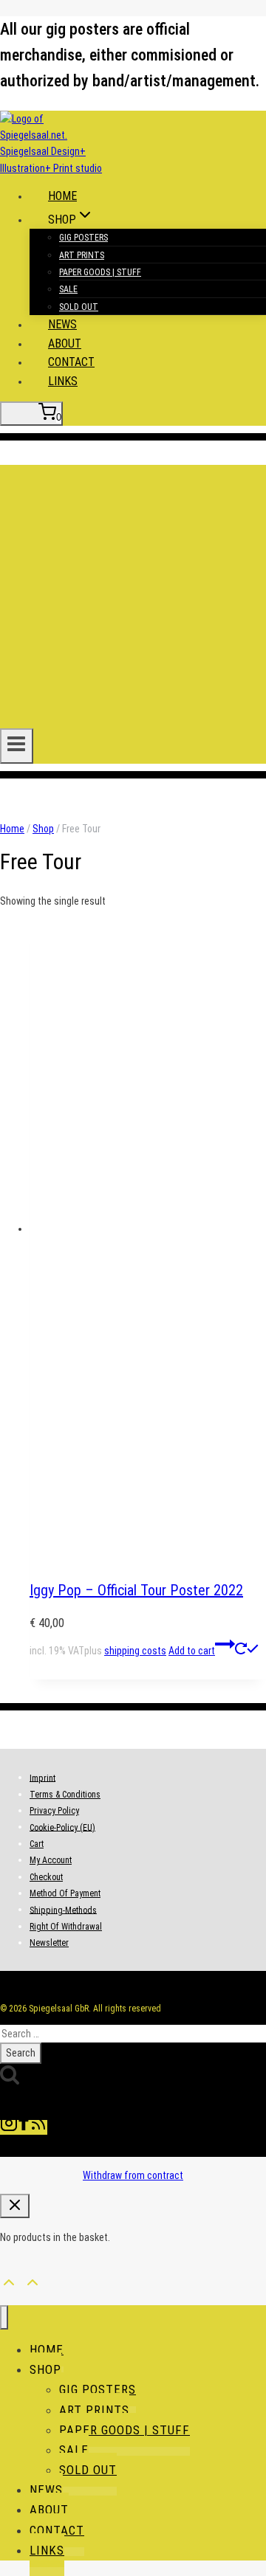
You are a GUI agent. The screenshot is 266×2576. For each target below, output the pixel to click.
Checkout (46, 1877)
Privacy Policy (54, 1811)
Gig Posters (83, 238)
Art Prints (82, 255)
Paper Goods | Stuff (100, 272)
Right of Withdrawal (66, 1927)
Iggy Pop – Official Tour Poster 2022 (136, 1590)
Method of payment (65, 1893)
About (65, 343)
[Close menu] (4, 2317)
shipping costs (135, 1651)
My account (51, 1860)
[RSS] (38, 2127)
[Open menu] (17, 746)
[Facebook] (24, 2127)
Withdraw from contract (133, 2175)
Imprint (42, 1778)
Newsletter (49, 1943)
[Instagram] (9, 2127)
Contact (71, 362)
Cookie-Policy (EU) (62, 1827)
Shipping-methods (63, 1910)
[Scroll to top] (9, 2280)
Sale (68, 289)
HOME (62, 196)
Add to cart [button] (192, 1651)
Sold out (79, 307)
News (62, 324)
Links (63, 381)
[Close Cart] (15, 2206)
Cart (37, 1844)
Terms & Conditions (65, 1795)
